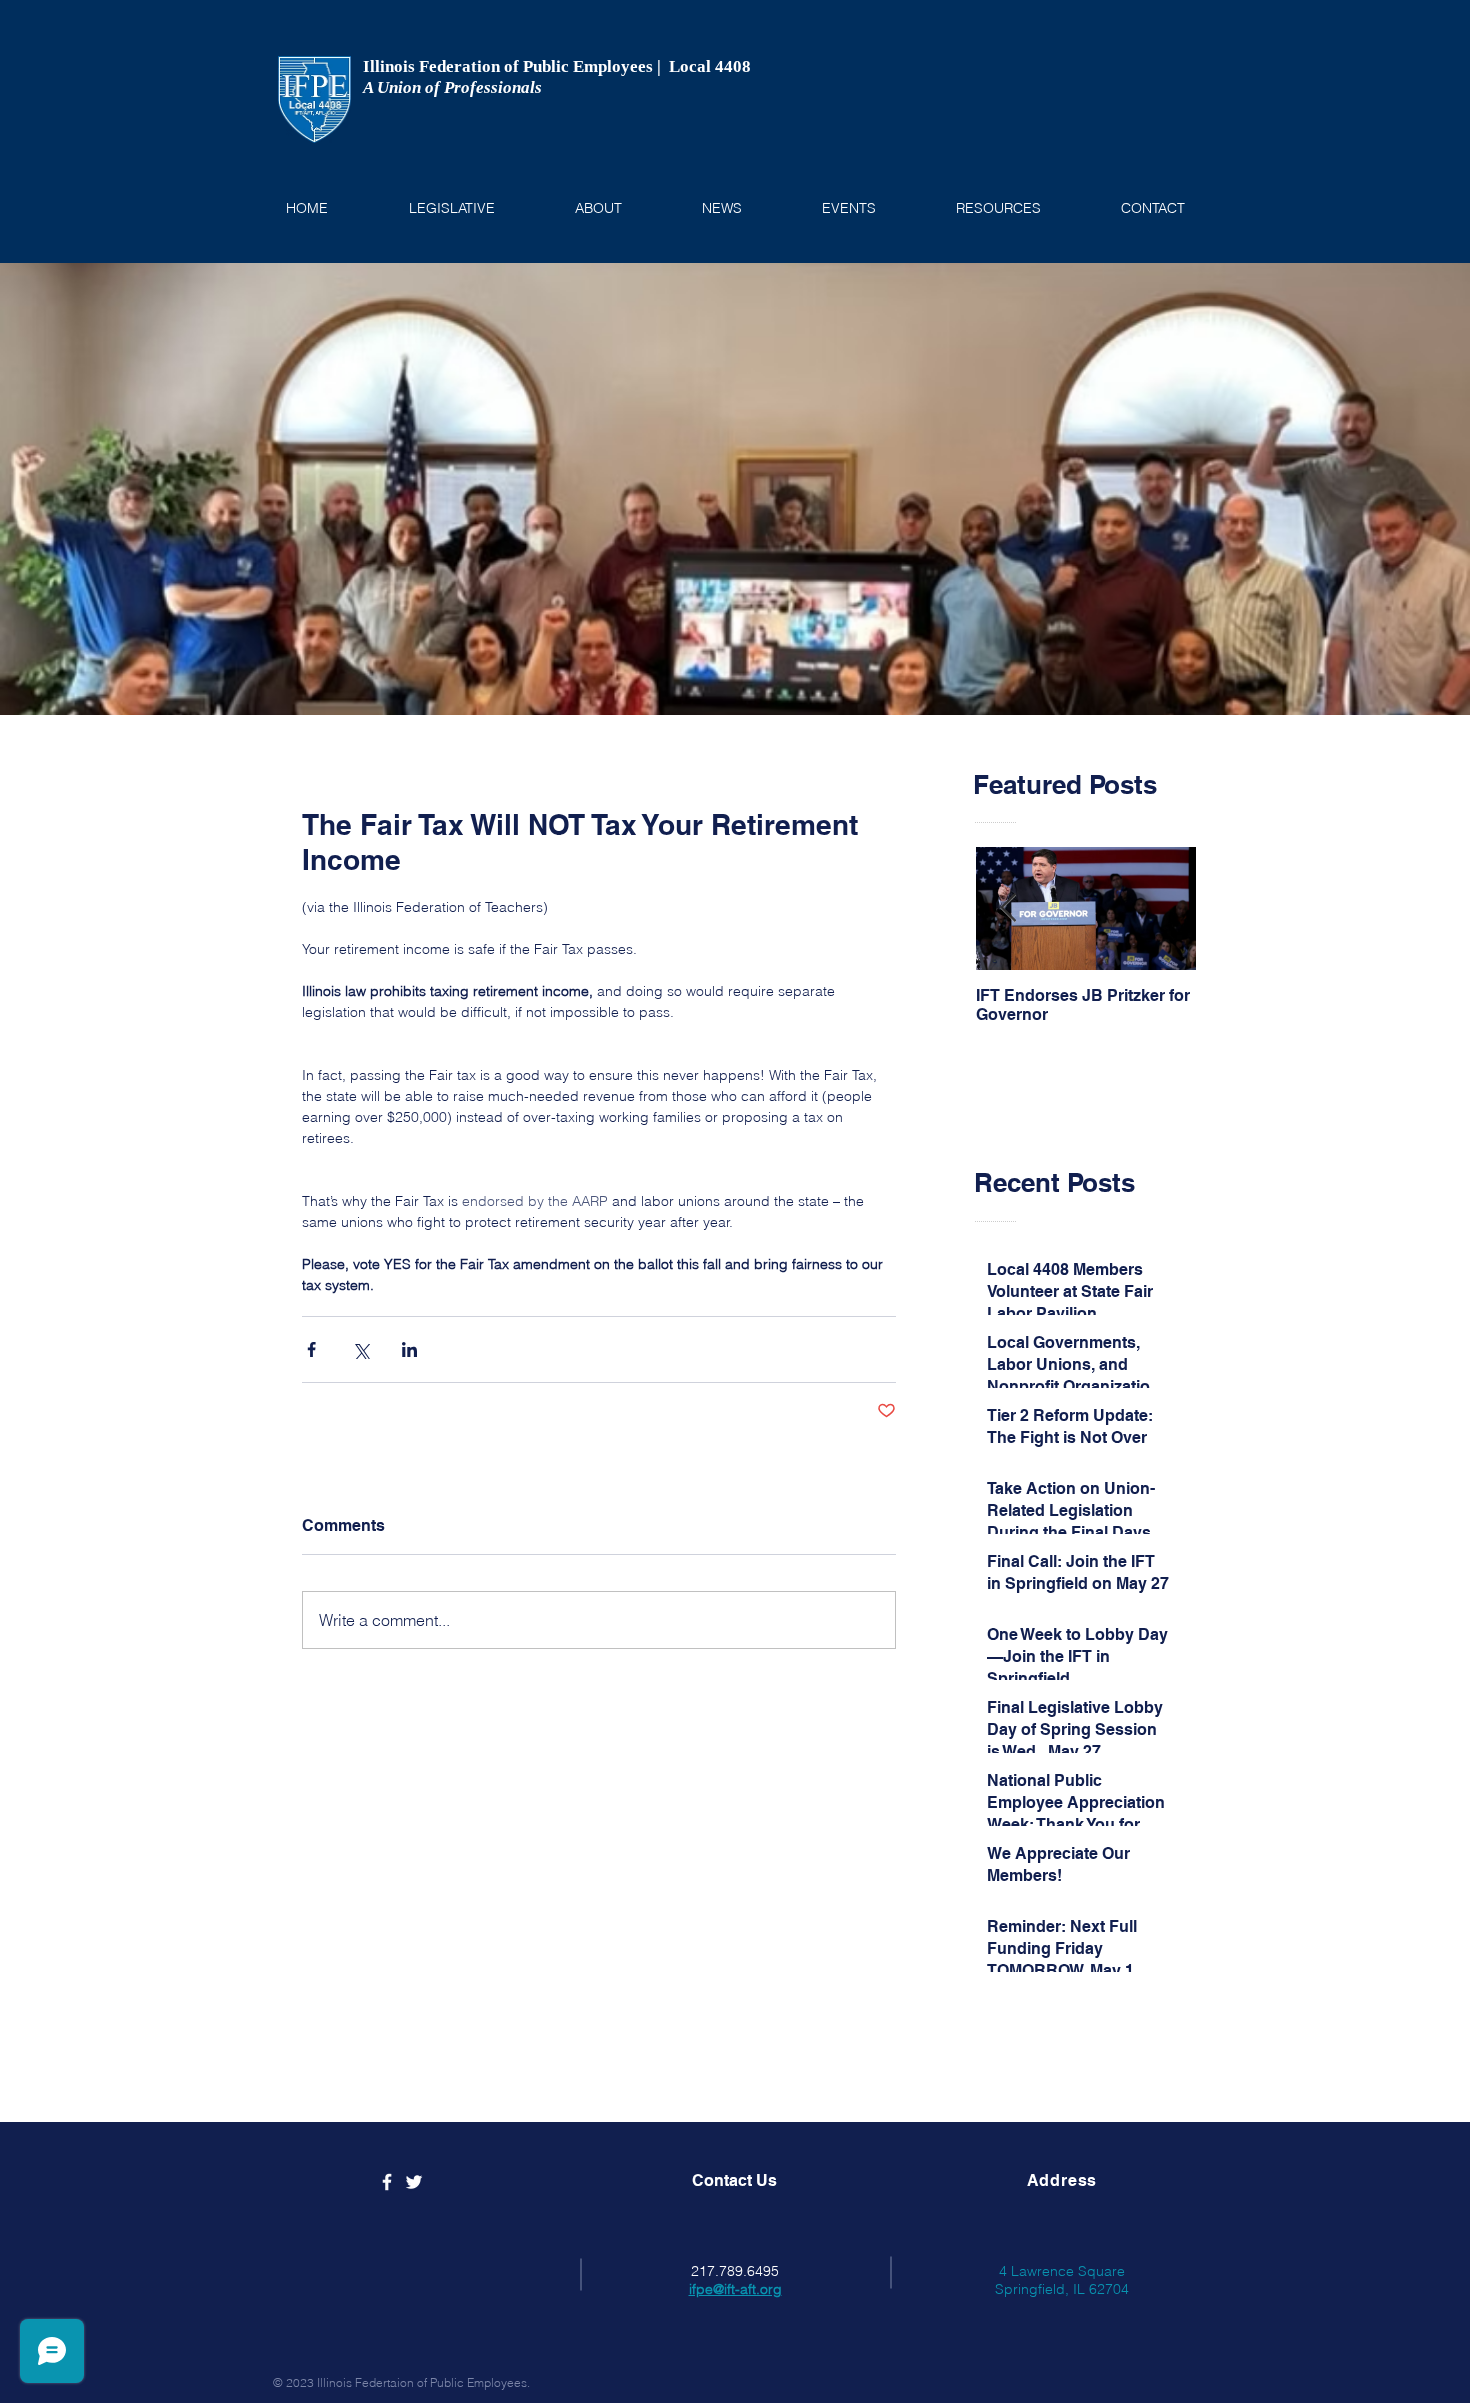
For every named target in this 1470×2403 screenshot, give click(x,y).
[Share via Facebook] (311, 1349)
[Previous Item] (1008, 909)
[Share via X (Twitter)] (360, 1349)
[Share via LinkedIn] (409, 1349)
